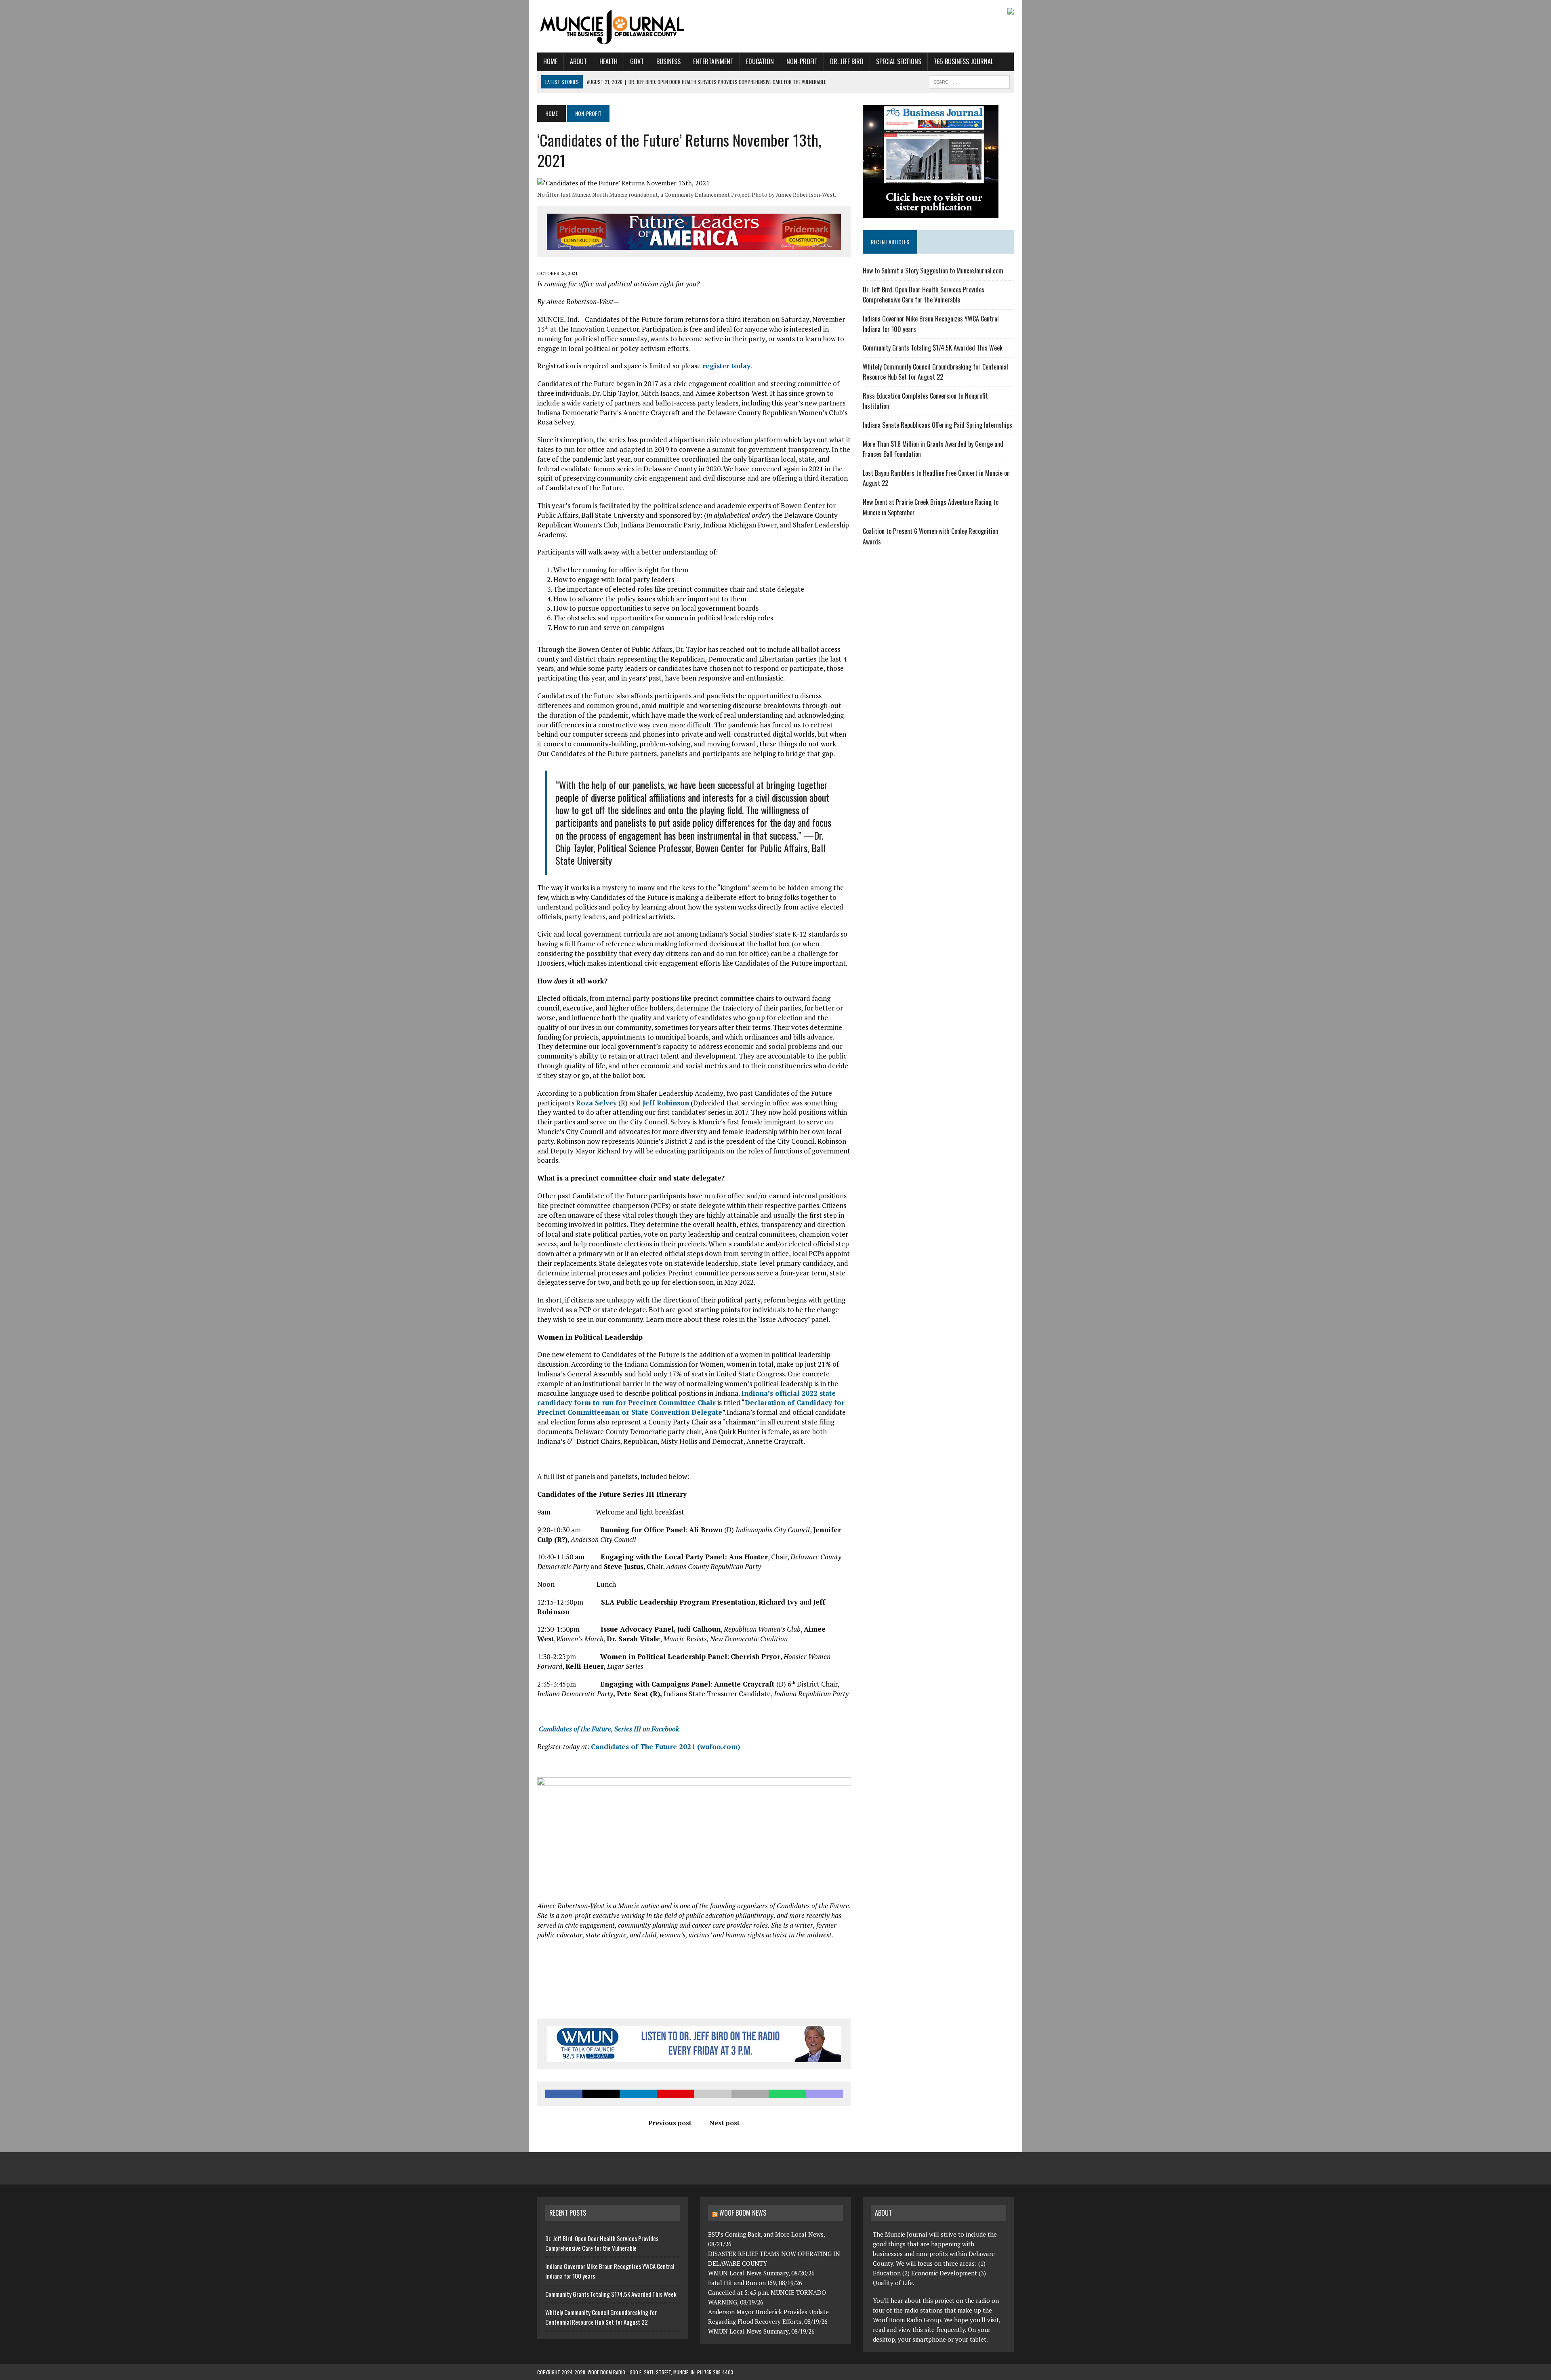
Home (550, 61)
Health (608, 61)
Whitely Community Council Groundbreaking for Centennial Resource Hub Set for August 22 (935, 372)
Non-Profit (802, 61)
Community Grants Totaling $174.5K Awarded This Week (933, 348)
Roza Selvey (596, 1103)
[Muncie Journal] (613, 26)
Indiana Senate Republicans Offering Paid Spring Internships (937, 425)
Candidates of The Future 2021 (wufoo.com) (665, 1747)
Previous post (670, 2123)
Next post (724, 2123)
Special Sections (899, 61)
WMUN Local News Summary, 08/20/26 (761, 2273)
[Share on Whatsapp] (787, 2094)
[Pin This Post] (675, 2094)
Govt (637, 61)
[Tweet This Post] (601, 2094)
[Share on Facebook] (564, 2094)
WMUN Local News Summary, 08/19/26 (761, 2331)
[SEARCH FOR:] (969, 81)
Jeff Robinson (666, 1103)
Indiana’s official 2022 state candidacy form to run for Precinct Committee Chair (686, 1398)
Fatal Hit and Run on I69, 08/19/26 (755, 2283)
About (578, 61)
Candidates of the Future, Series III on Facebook (609, 1729)
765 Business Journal (964, 61)
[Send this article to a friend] (712, 2094)
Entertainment (713, 61)
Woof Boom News (743, 2213)
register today (726, 366)
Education (760, 61)
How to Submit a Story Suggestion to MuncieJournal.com (933, 271)
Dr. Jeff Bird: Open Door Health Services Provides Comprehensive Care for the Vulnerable (924, 295)
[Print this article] (750, 2094)
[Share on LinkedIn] (638, 2094)
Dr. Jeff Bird (847, 61)
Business (668, 61)
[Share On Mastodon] (824, 2094)
